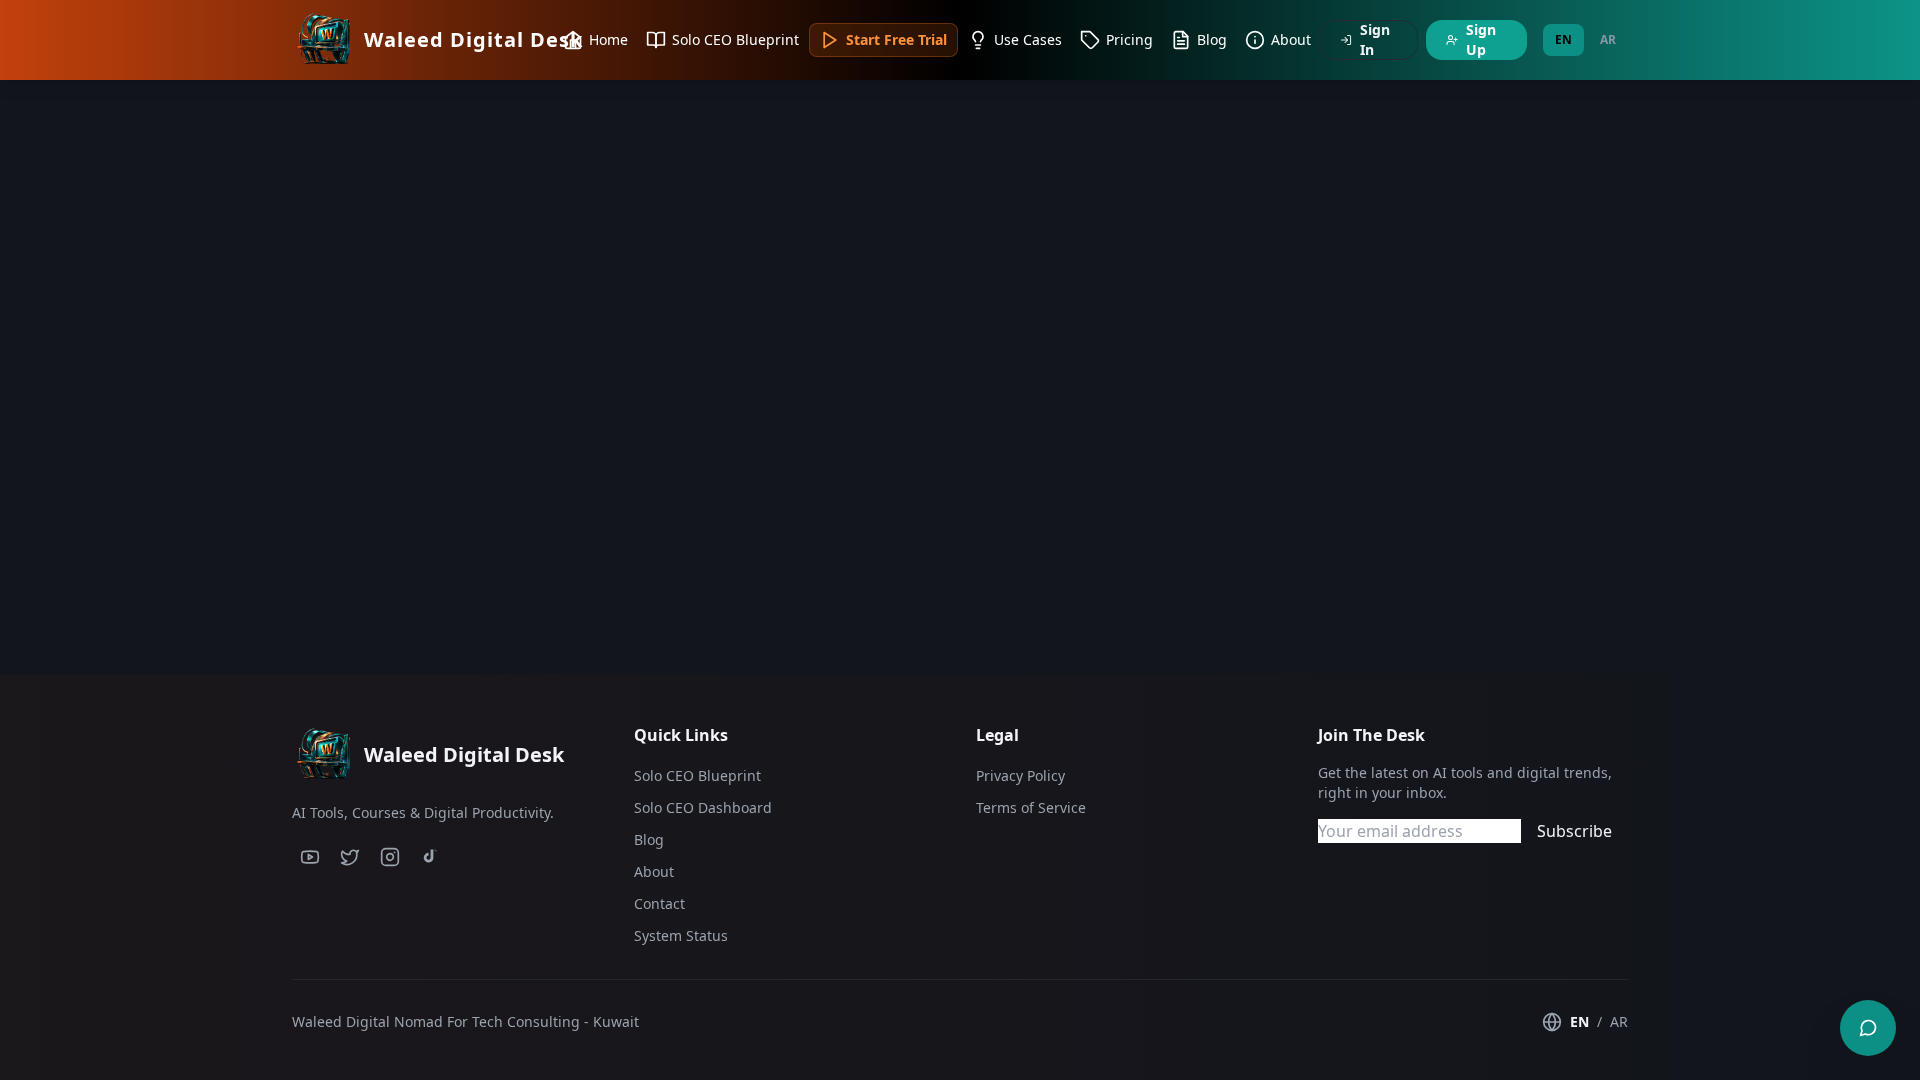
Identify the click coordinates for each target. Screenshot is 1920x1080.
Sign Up (1481, 39)
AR (1608, 39)
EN (1563, 39)
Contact (659, 903)
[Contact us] (1868, 1028)
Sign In (1375, 39)
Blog (649, 839)
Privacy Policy (1020, 775)
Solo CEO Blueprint (697, 775)
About (654, 871)
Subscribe (1574, 831)
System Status (681, 935)
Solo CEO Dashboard (703, 807)
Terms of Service (1031, 807)
